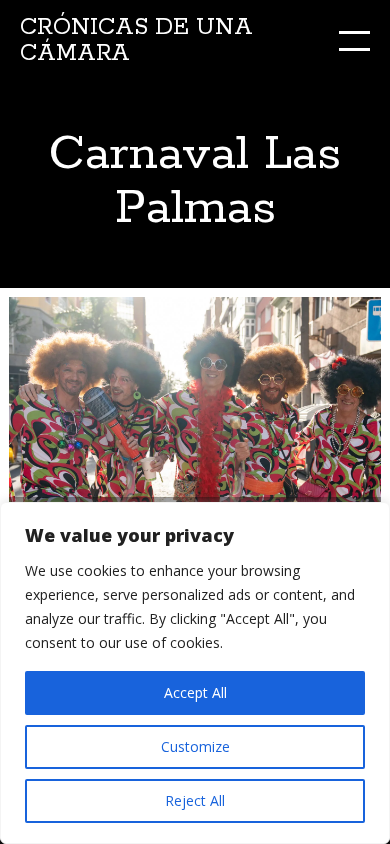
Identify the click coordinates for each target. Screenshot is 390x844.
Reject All (195, 800)
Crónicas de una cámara (136, 40)
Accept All (195, 692)
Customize (195, 746)
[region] (195, 673)
